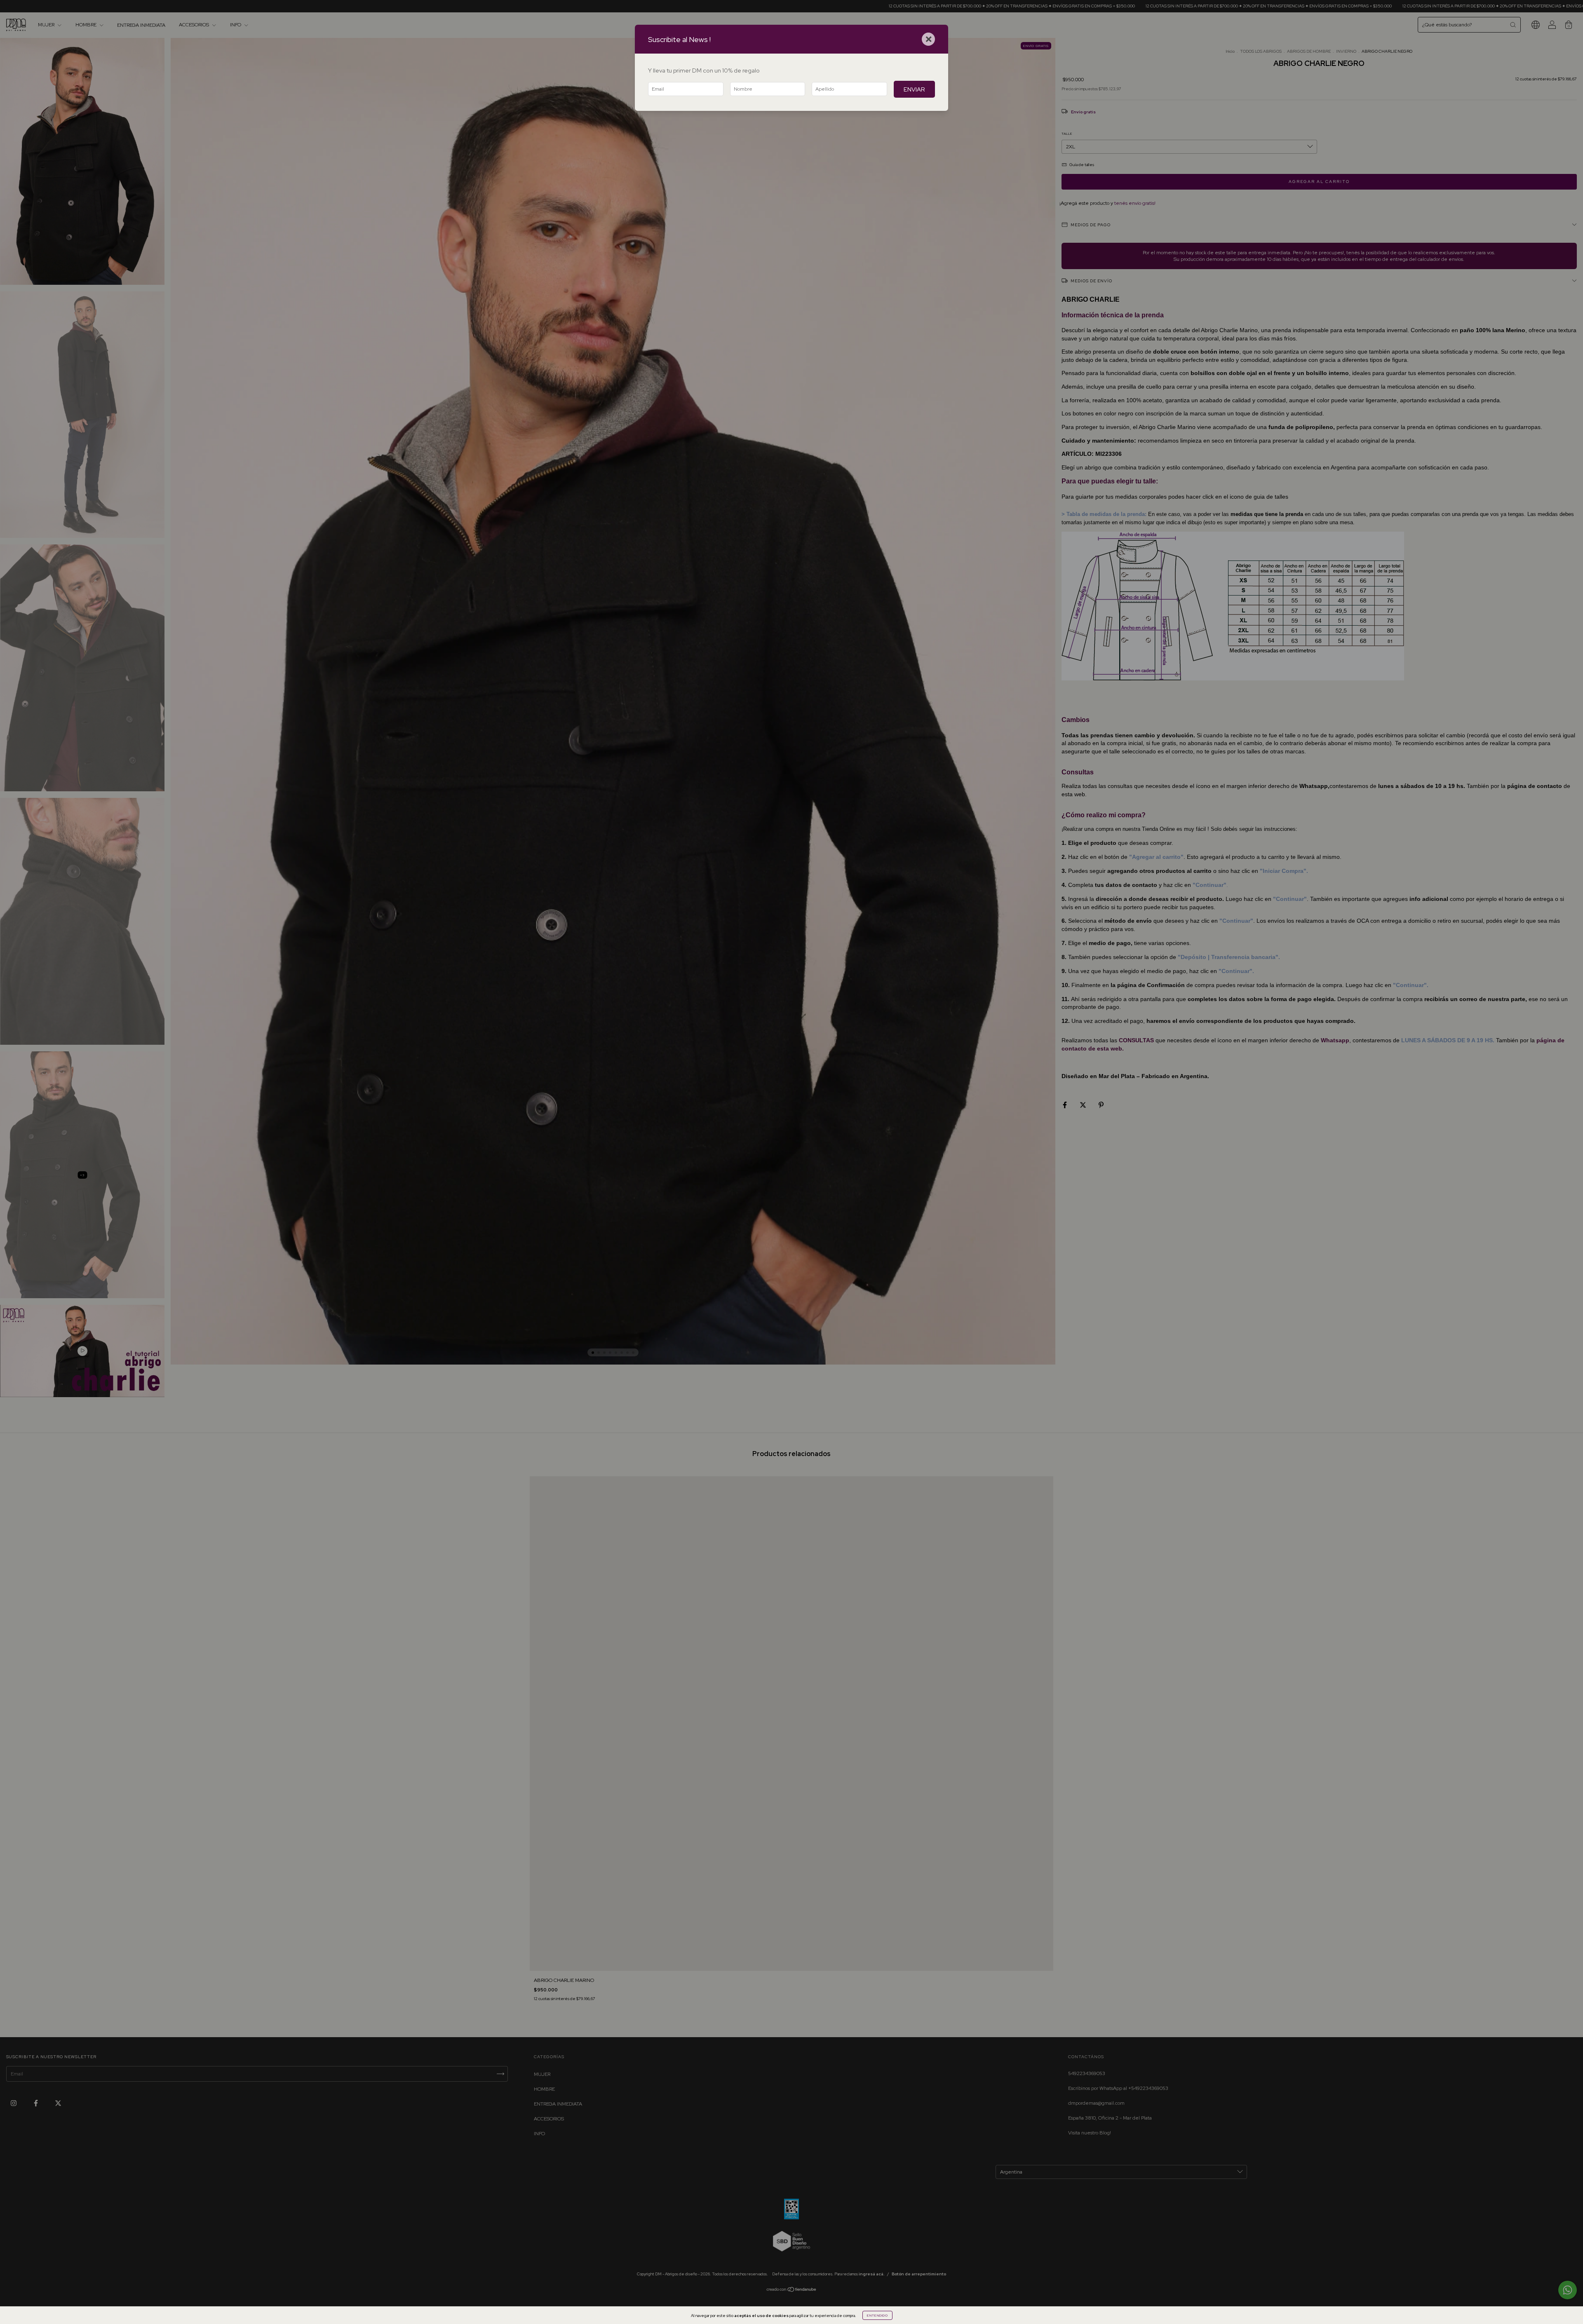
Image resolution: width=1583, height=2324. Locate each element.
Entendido (877, 2315)
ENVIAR (914, 89)
